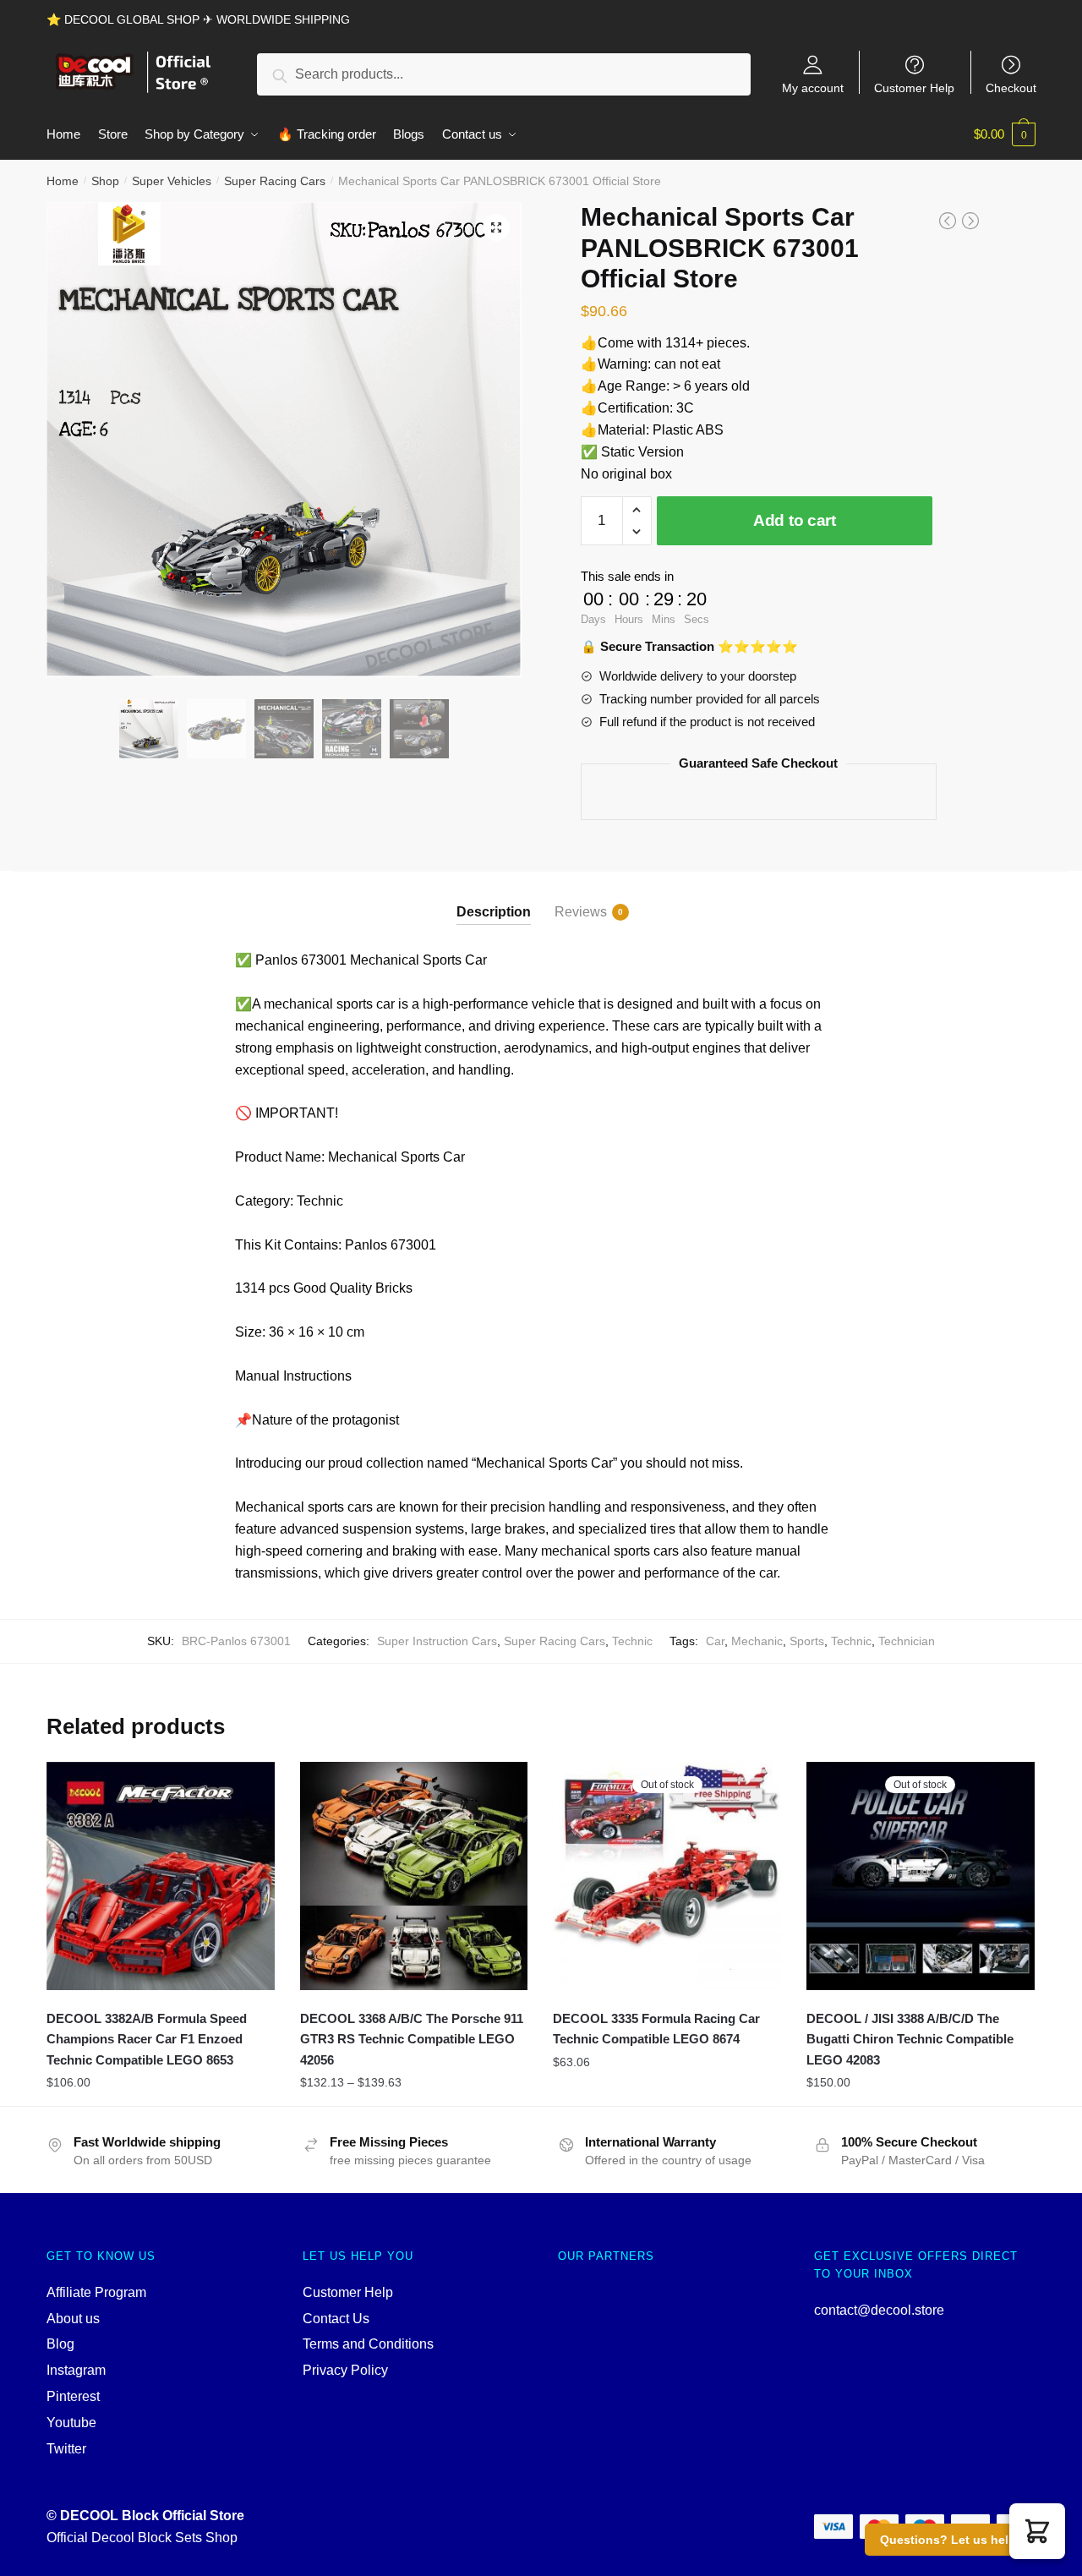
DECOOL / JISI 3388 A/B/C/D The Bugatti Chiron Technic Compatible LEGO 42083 (910, 2039)
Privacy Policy (345, 2370)
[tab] (494, 898)
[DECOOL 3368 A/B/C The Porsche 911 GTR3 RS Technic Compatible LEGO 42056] (414, 1876)
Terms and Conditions (368, 2344)
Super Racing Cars (275, 181)
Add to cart (795, 520)
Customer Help (914, 88)
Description (494, 912)
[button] (1037, 2531)
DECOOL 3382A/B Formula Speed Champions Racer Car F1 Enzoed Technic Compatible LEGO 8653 (147, 2039)
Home (63, 181)
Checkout (1011, 88)
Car (715, 1641)
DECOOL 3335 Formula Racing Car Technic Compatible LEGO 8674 (656, 2029)
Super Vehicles (172, 181)
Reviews (581, 912)
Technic (632, 1641)
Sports (807, 1641)
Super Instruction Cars (437, 1641)
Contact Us (336, 2319)
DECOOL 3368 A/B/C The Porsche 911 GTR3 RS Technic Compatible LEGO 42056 (412, 2039)
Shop (105, 181)
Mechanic (757, 1641)
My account (813, 88)
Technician (907, 1641)
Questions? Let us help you (961, 2540)
